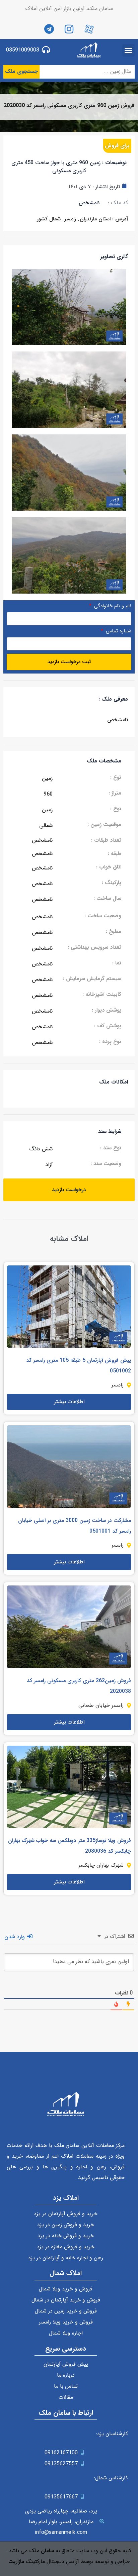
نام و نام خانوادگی (112, 607)
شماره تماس (118, 632)
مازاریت (16, 2561)
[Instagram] (69, 29)
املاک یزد (66, 2198)
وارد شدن (15, 1937)
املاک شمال (66, 2273)
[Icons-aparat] (89, 29)
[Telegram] (49, 29)
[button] (129, 50)
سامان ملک (42, 2551)
